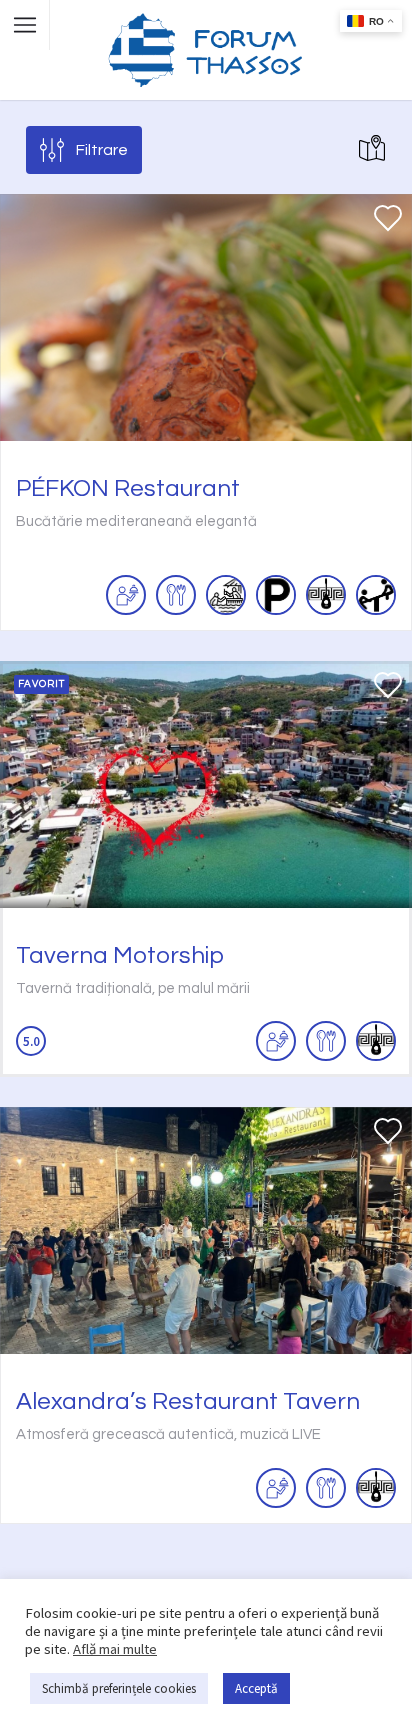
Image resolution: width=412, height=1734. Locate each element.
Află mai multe (115, 1649)
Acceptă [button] (256, 1688)
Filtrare (102, 150)
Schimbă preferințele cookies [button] (119, 1688)
